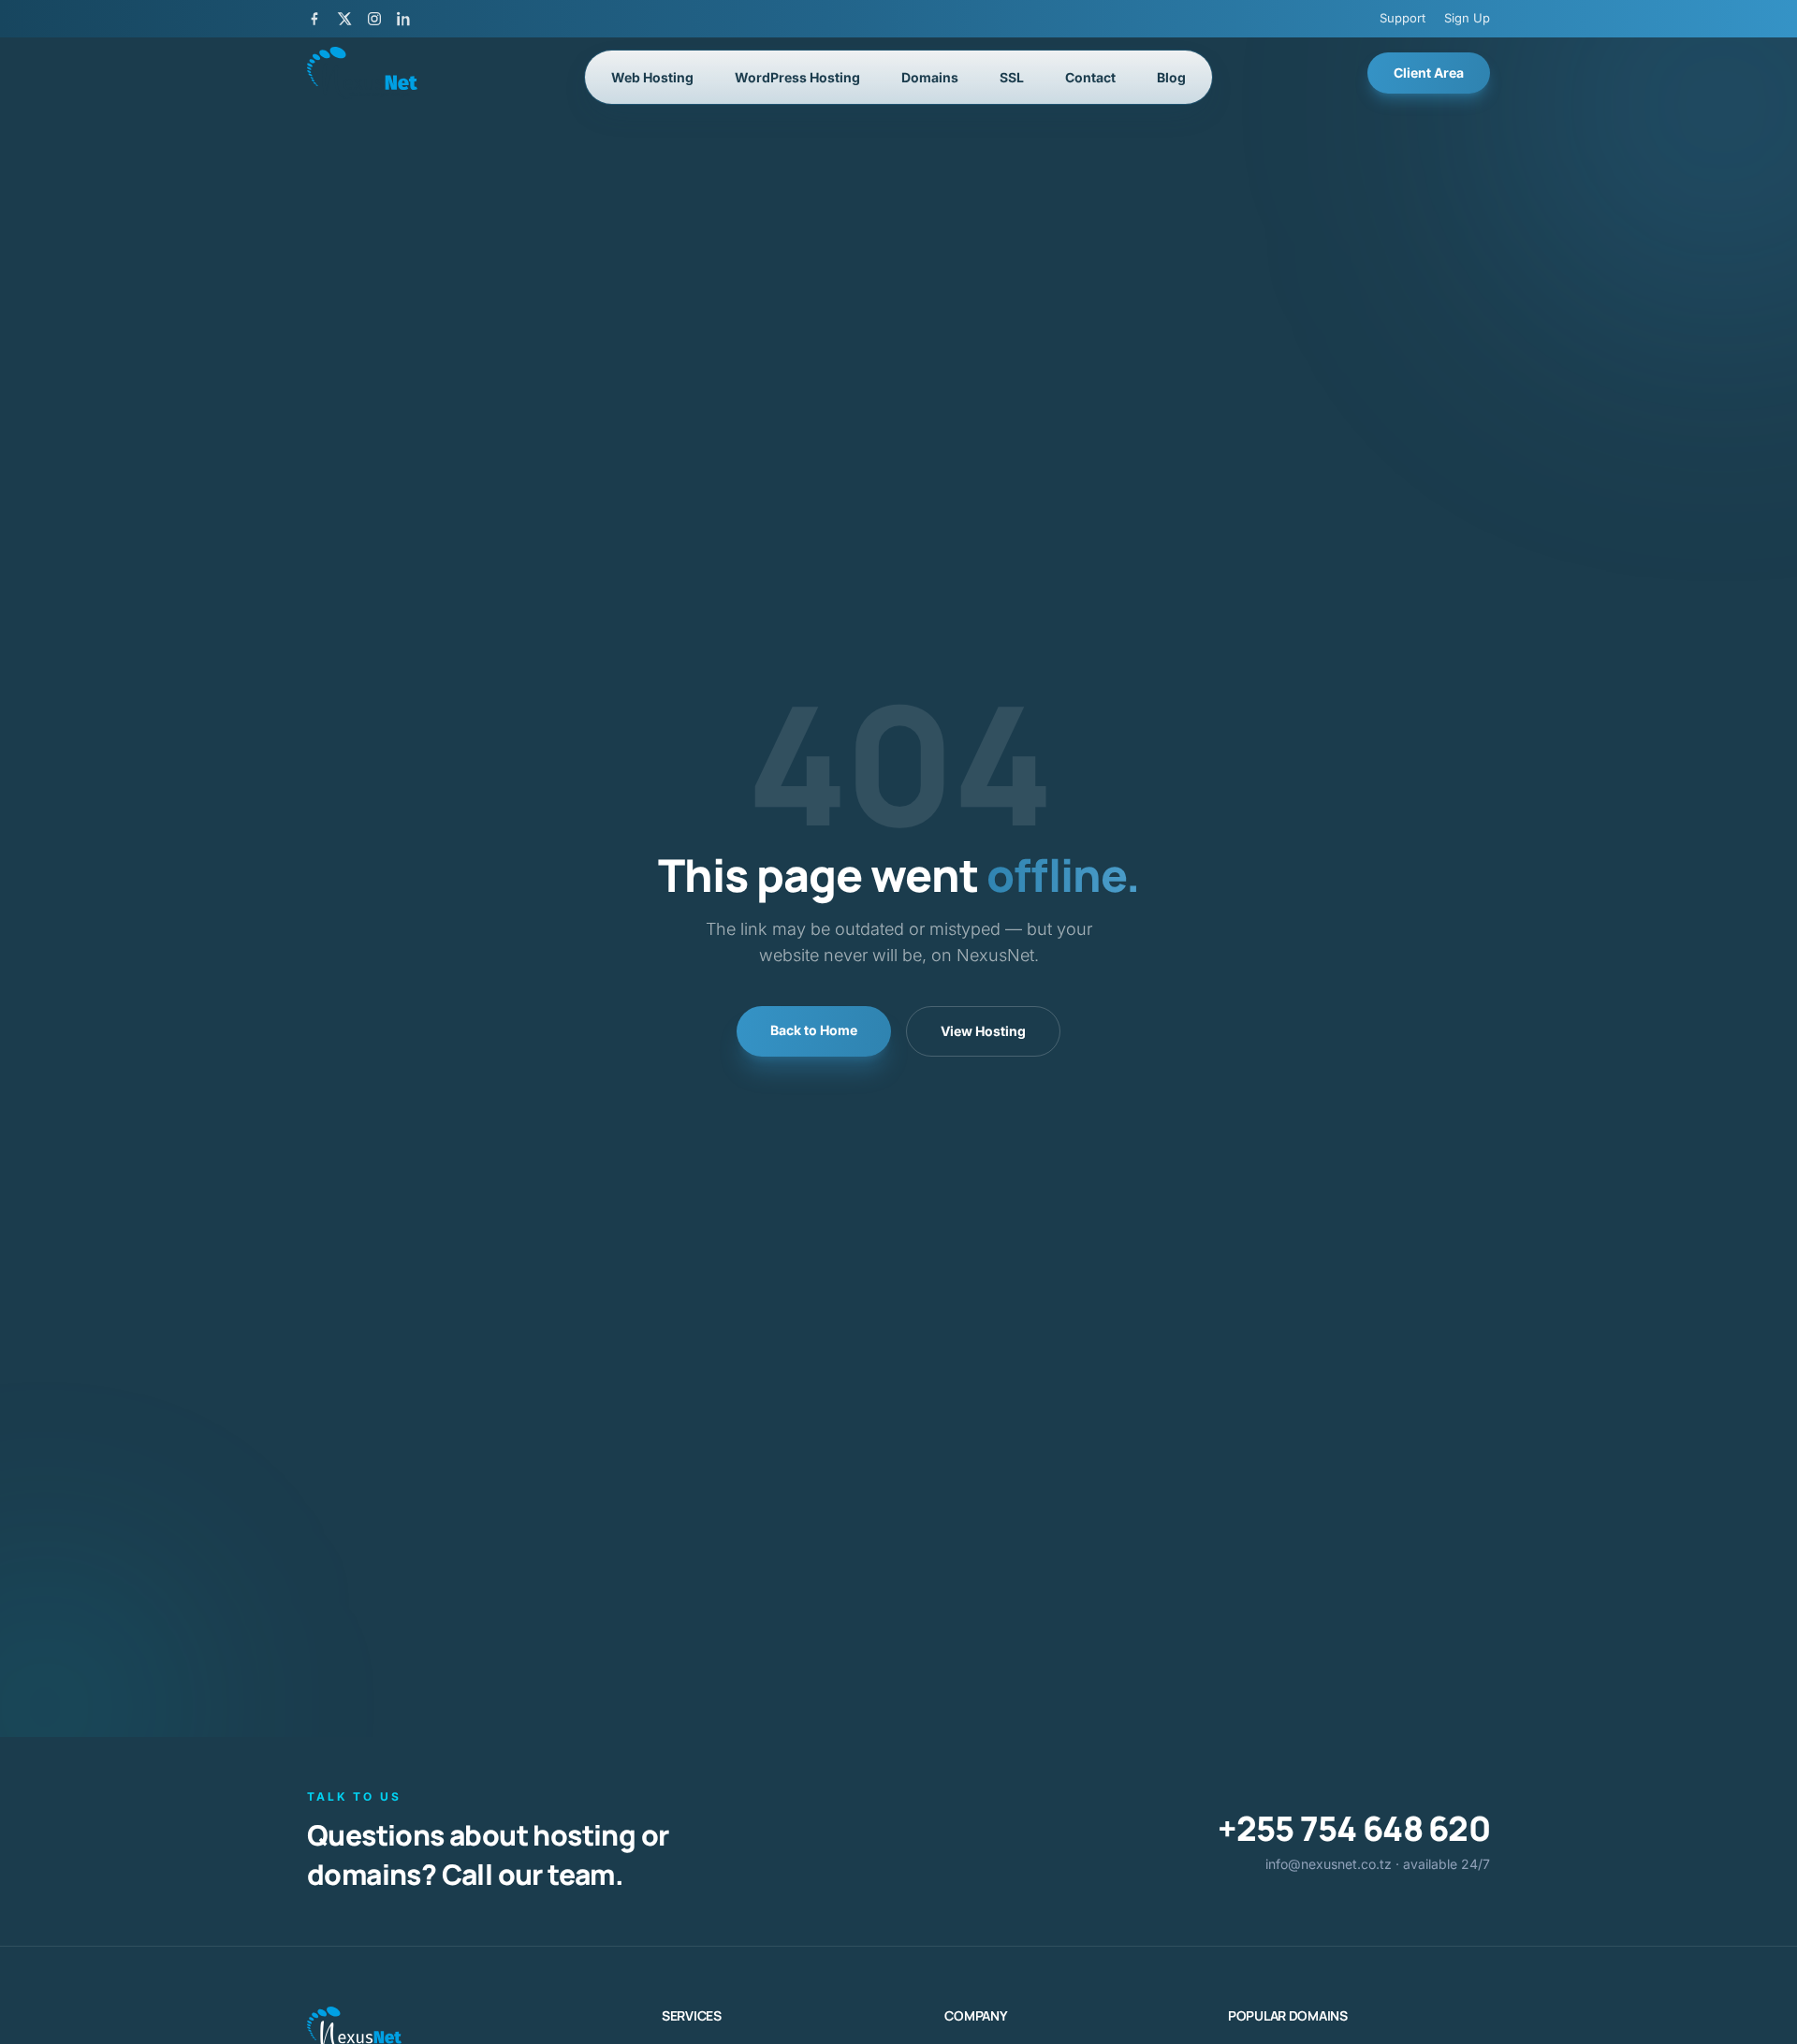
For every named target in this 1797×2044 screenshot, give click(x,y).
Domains (930, 77)
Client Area (1429, 73)
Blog (1171, 77)
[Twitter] (344, 19)
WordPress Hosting (797, 77)
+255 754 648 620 (1354, 1828)
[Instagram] (374, 19)
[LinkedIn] (404, 19)
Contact (1090, 77)
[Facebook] (314, 19)
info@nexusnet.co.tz (1329, 1864)
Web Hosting (652, 77)
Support (1403, 18)
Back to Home (814, 1030)
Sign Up (1467, 18)
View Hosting (983, 1031)
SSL (1012, 77)
